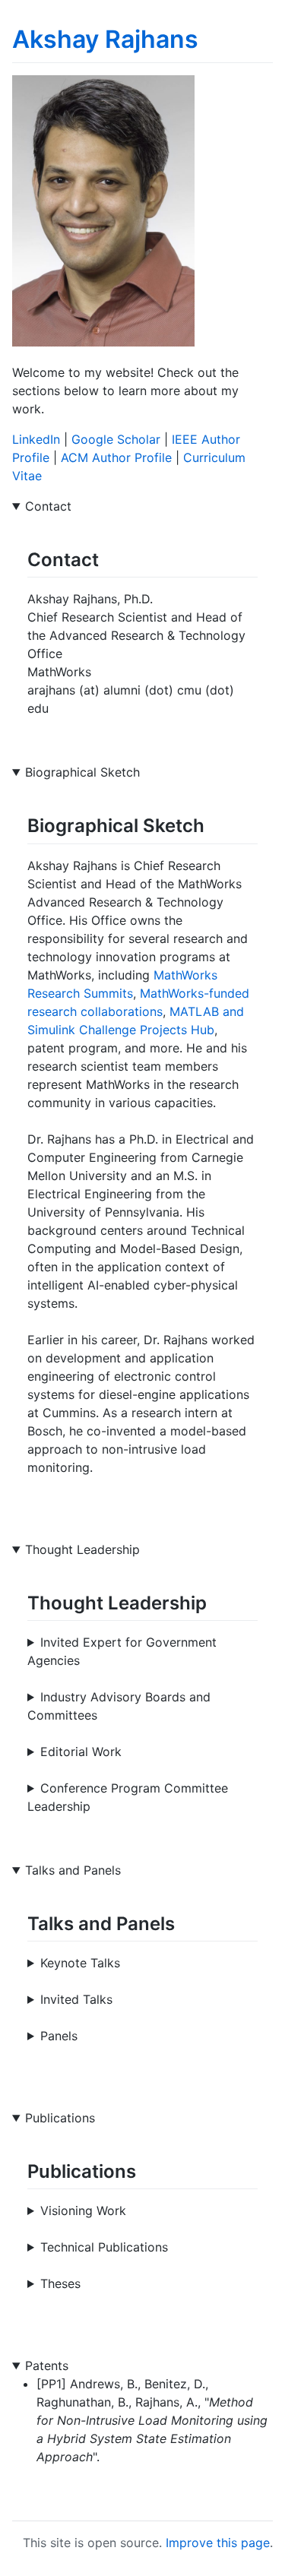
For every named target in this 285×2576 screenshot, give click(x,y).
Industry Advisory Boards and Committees (119, 1706)
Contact (48, 506)
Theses (60, 2283)
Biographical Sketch (82, 772)
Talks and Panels (73, 1870)
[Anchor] (108, 558)
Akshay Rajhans (105, 39)
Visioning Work (83, 2210)
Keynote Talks (80, 1963)
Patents (47, 2366)
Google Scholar (116, 439)
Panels (59, 2036)
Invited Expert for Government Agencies (122, 1651)
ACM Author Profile (116, 457)
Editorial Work (81, 1752)
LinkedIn (36, 439)
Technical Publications (104, 2247)
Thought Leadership (82, 1549)
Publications (60, 2118)
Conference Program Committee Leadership (128, 1797)
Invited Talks (76, 1999)
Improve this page (218, 2543)
